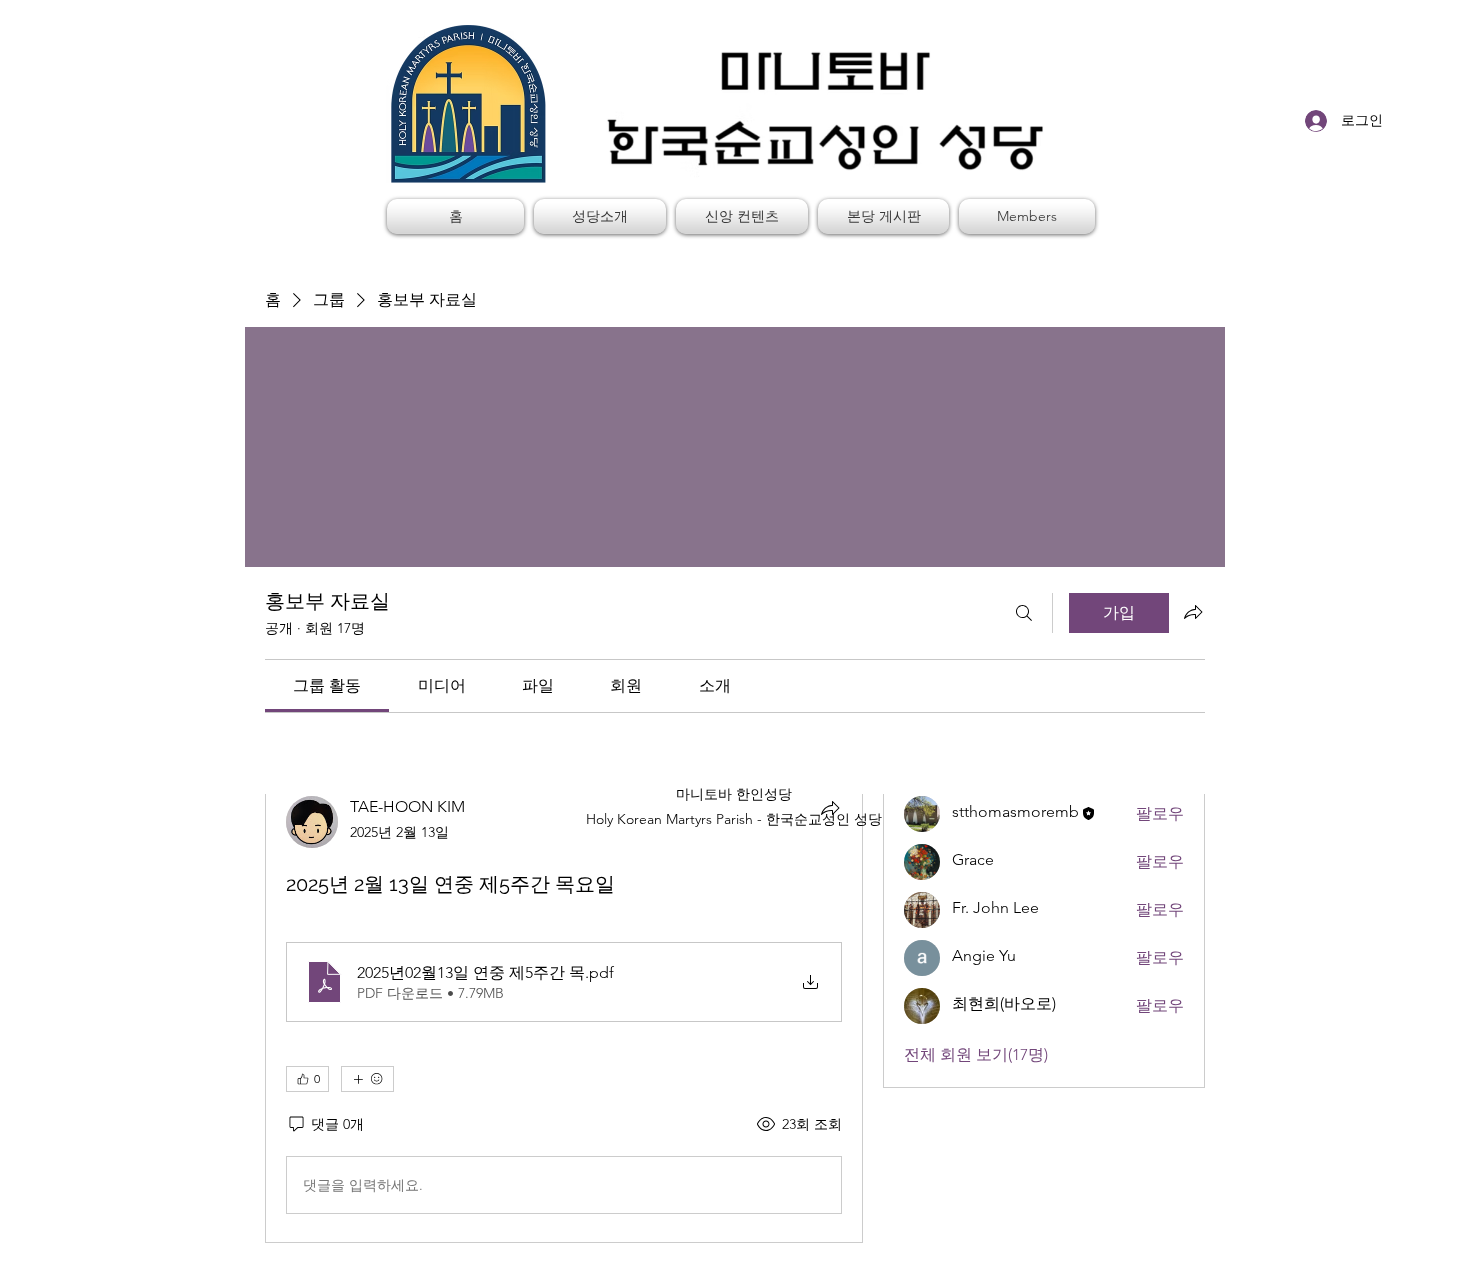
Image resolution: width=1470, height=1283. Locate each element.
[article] (564, 1009)
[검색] (1024, 613)
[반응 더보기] (367, 1079)
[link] (327, 685)
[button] (600, 216)
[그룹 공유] (1193, 612)
